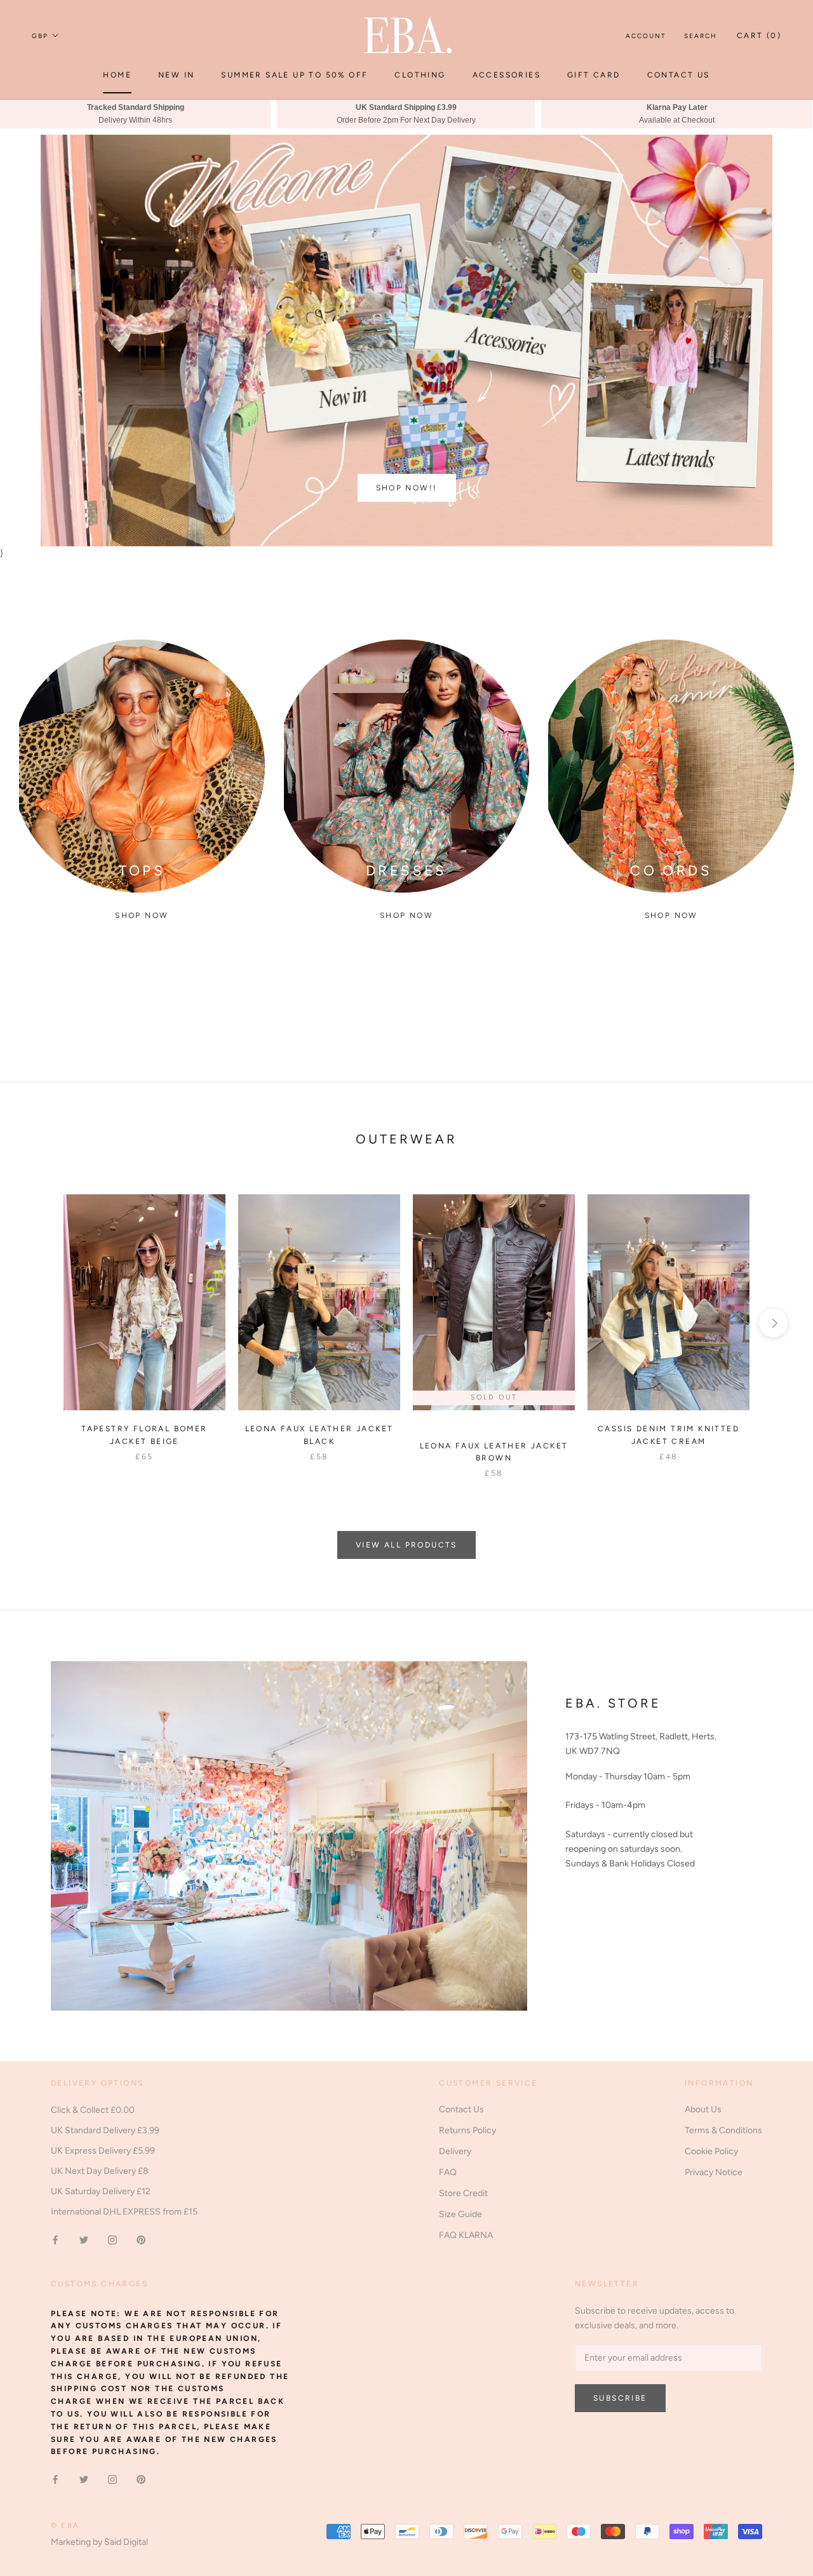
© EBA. (66, 2525)
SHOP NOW (671, 915)
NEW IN (176, 75)
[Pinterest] (141, 2239)
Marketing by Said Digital (99, 2542)
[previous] (40, 1323)
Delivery (455, 2151)
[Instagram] (112, 2239)
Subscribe (620, 2398)
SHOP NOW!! (407, 488)
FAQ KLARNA (466, 2235)
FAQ (448, 2172)
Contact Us (679, 75)
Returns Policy (467, 2130)
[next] (773, 1323)
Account (646, 36)
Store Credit (463, 2193)
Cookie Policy (711, 2151)
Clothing (420, 75)
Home (117, 75)
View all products (406, 1545)
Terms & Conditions (723, 2130)
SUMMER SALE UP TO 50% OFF (294, 75)
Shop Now (142, 915)
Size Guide (460, 2214)
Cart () (759, 36)
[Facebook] (55, 2239)
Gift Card (594, 75)
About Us (703, 2109)
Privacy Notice (714, 2172)
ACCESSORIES (507, 75)
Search (701, 36)
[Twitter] (84, 2239)
